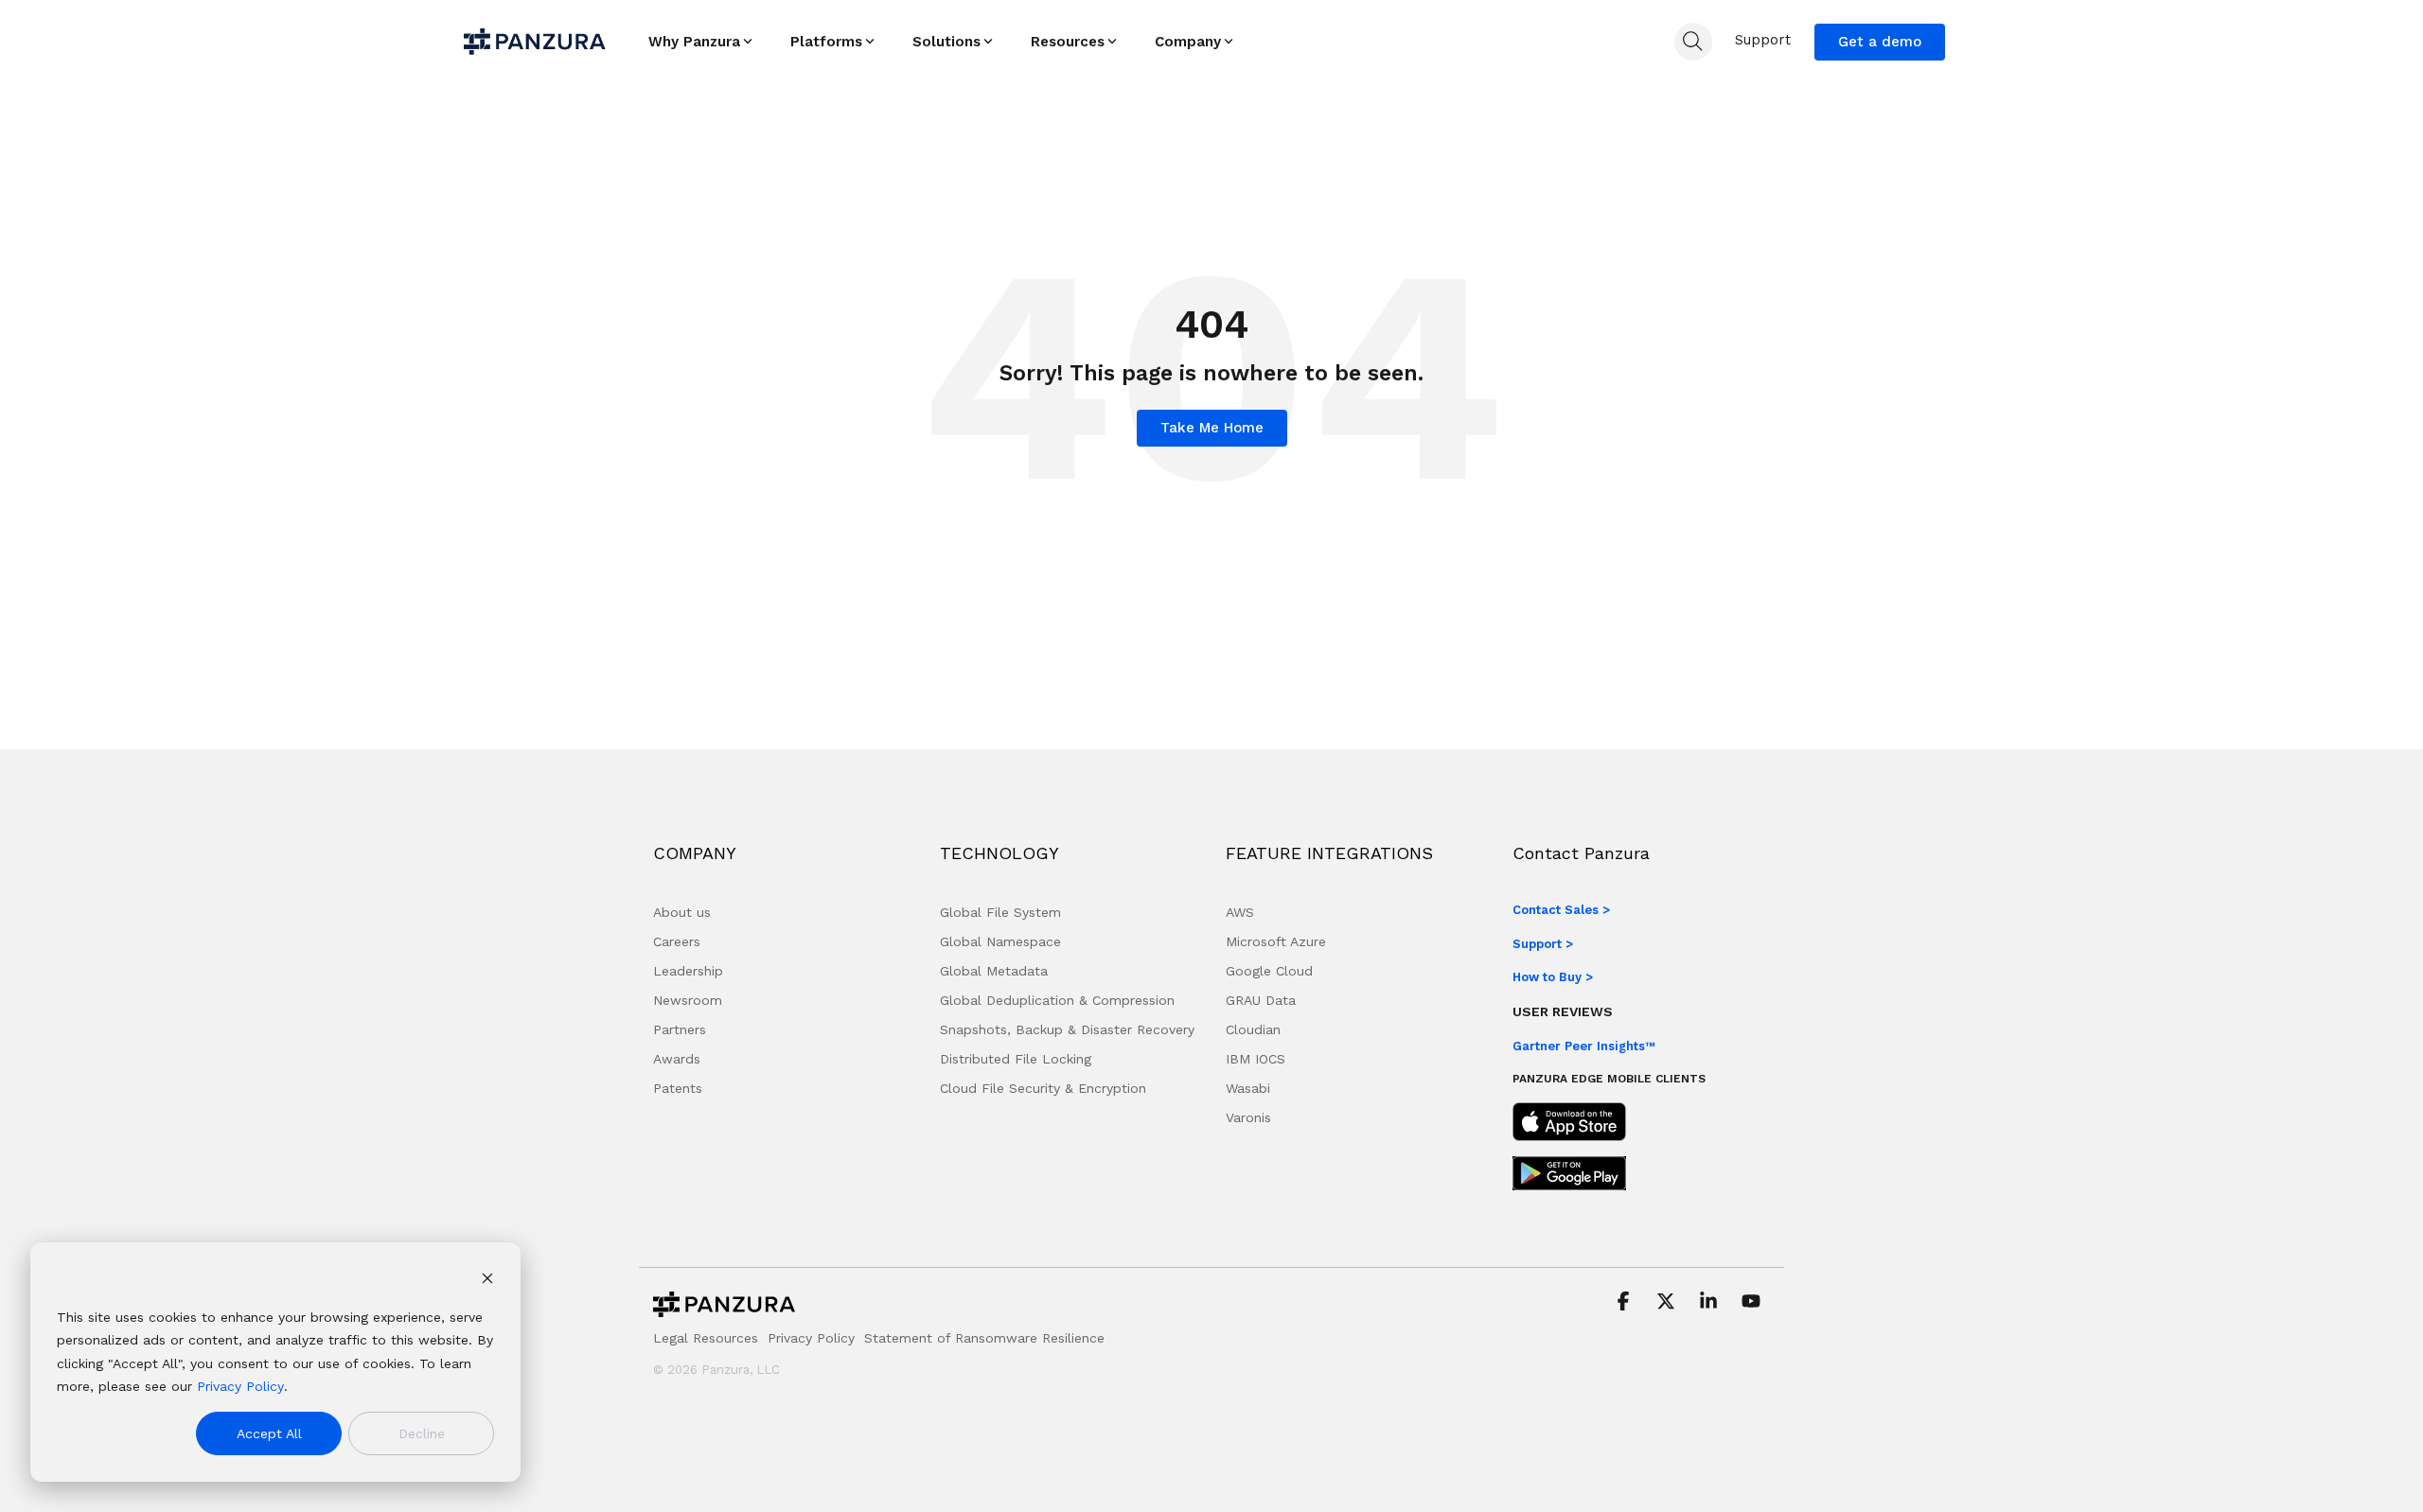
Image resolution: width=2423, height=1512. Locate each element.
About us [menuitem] (682, 912)
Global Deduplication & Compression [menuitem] (1057, 1000)
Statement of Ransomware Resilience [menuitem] (984, 1338)
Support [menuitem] (1763, 40)
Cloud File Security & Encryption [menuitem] (1043, 1088)
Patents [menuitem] (678, 1088)
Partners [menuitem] (680, 1029)
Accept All (269, 1433)
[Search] (1693, 42)
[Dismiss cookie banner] (487, 1281)
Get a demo (1880, 42)
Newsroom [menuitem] (688, 1000)
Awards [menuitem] (677, 1059)
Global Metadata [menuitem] (994, 971)
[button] (1626, 1303)
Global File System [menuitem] (1000, 912)
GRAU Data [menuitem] (1261, 1000)
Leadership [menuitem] (688, 971)
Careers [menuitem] (677, 941)
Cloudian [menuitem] (1253, 1029)
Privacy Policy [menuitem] (811, 1338)
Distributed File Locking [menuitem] (1016, 1059)
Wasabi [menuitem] (1248, 1088)
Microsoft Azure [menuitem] (1276, 941)
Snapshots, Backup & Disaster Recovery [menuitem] (1067, 1029)
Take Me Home (1212, 428)
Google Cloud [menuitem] (1269, 971)
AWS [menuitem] (1240, 912)
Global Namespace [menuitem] (1000, 941)
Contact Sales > (1561, 910)
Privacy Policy (240, 1386)
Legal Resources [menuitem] (706, 1338)
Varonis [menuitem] (1248, 1117)
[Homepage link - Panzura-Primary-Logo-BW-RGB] (724, 1309)
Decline (422, 1433)
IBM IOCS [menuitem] (1256, 1059)
